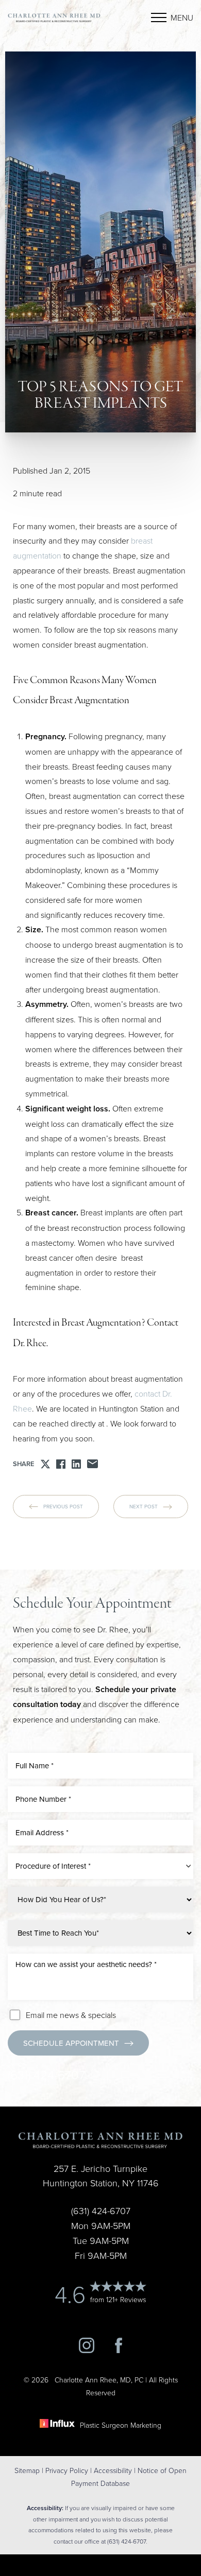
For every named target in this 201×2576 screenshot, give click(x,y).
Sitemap (27, 2470)
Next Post (144, 1506)
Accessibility (113, 2470)
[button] (159, 18)
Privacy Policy (67, 2470)
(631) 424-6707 (46, 2075)
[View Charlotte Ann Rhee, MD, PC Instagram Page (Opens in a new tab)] (87, 2350)
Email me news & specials (71, 2015)
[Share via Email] (93, 1464)
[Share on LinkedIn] (76, 1464)
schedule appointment (71, 2043)
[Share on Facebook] (61, 1464)
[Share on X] (45, 1464)
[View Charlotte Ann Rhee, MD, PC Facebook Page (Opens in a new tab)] (119, 2350)
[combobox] (100, 1866)
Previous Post (63, 1506)
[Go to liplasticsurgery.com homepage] (54, 18)
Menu (182, 18)
